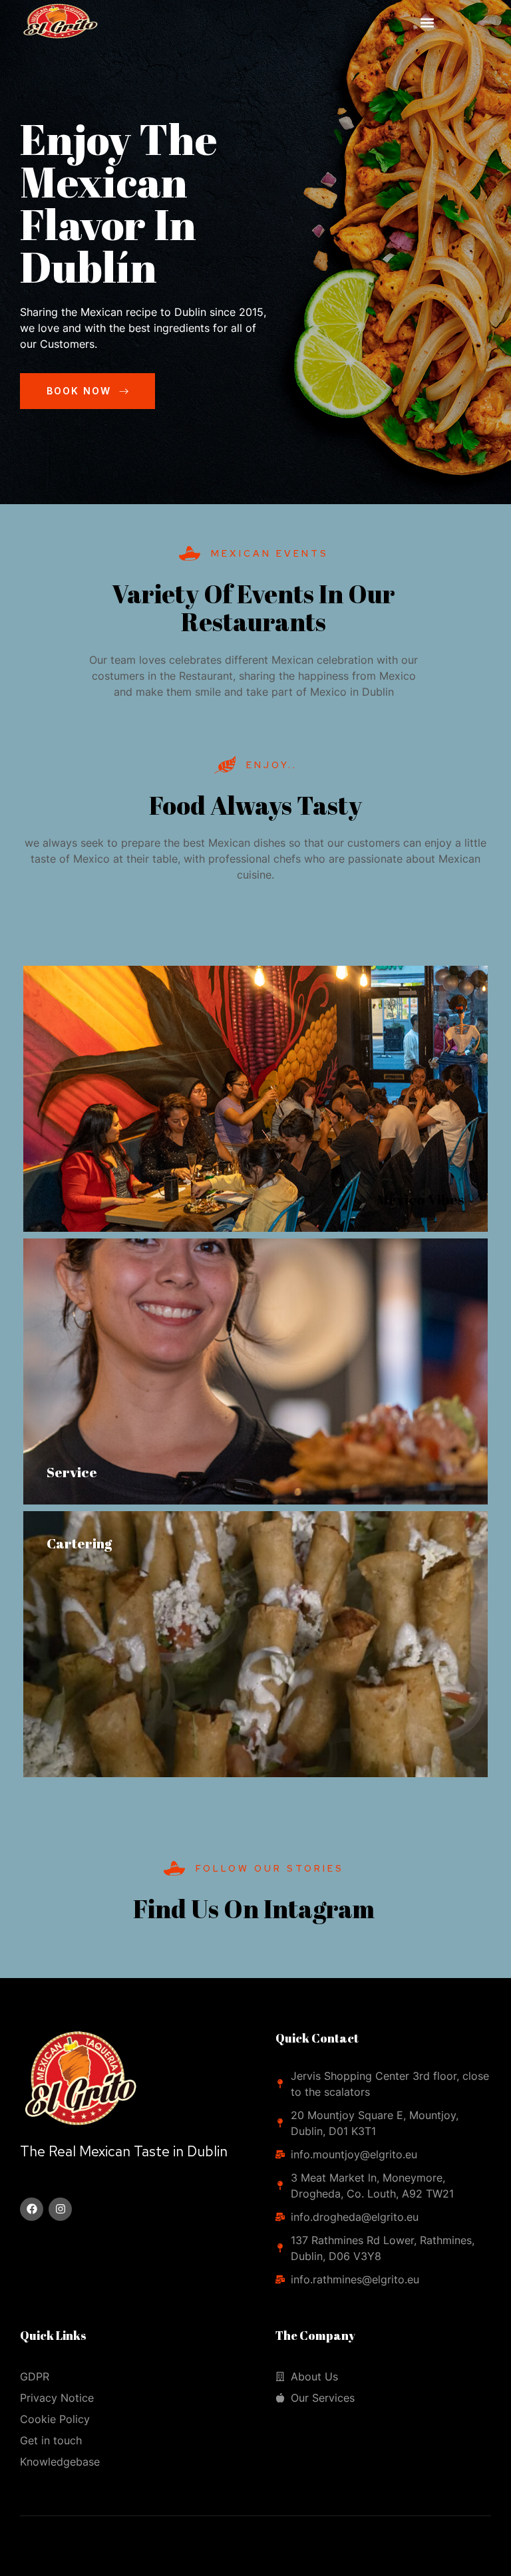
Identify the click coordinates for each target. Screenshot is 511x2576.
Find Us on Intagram (254, 1909)
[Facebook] (32, 2209)
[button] (427, 23)
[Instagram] (60, 2209)
